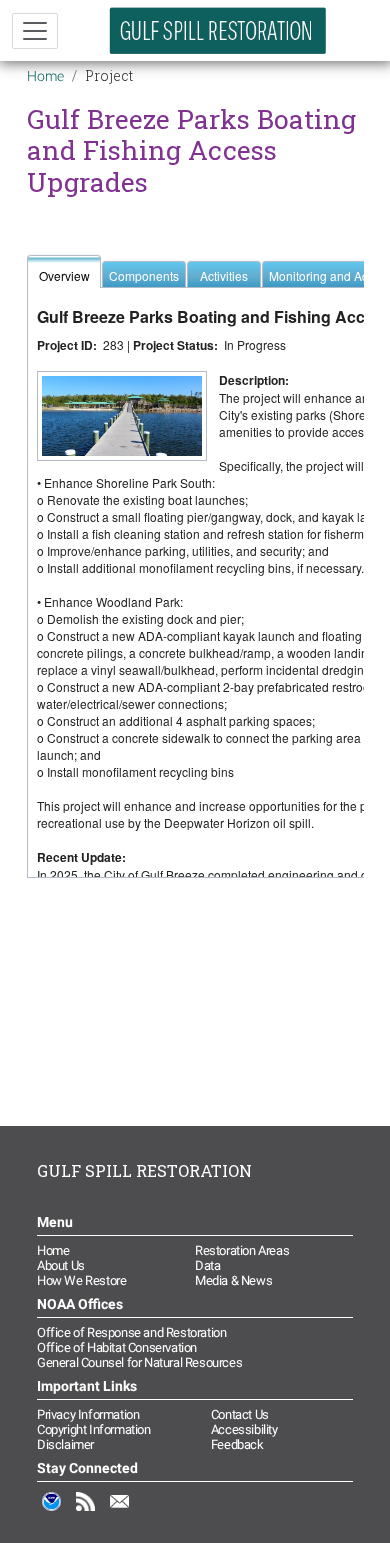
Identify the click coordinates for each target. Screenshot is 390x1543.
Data (207, 1265)
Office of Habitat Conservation (117, 1347)
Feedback (237, 1444)
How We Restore (81, 1280)
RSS (86, 1512)
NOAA (52, 1512)
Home (45, 76)
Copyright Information (94, 1429)
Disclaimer (65, 1444)
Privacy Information (88, 1414)
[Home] (218, 30)
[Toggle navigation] (35, 31)
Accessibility (244, 1429)
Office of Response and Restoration (131, 1332)
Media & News (233, 1280)
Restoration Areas (242, 1250)
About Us (61, 1265)
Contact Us (240, 1414)
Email (120, 1512)
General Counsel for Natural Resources (139, 1362)
